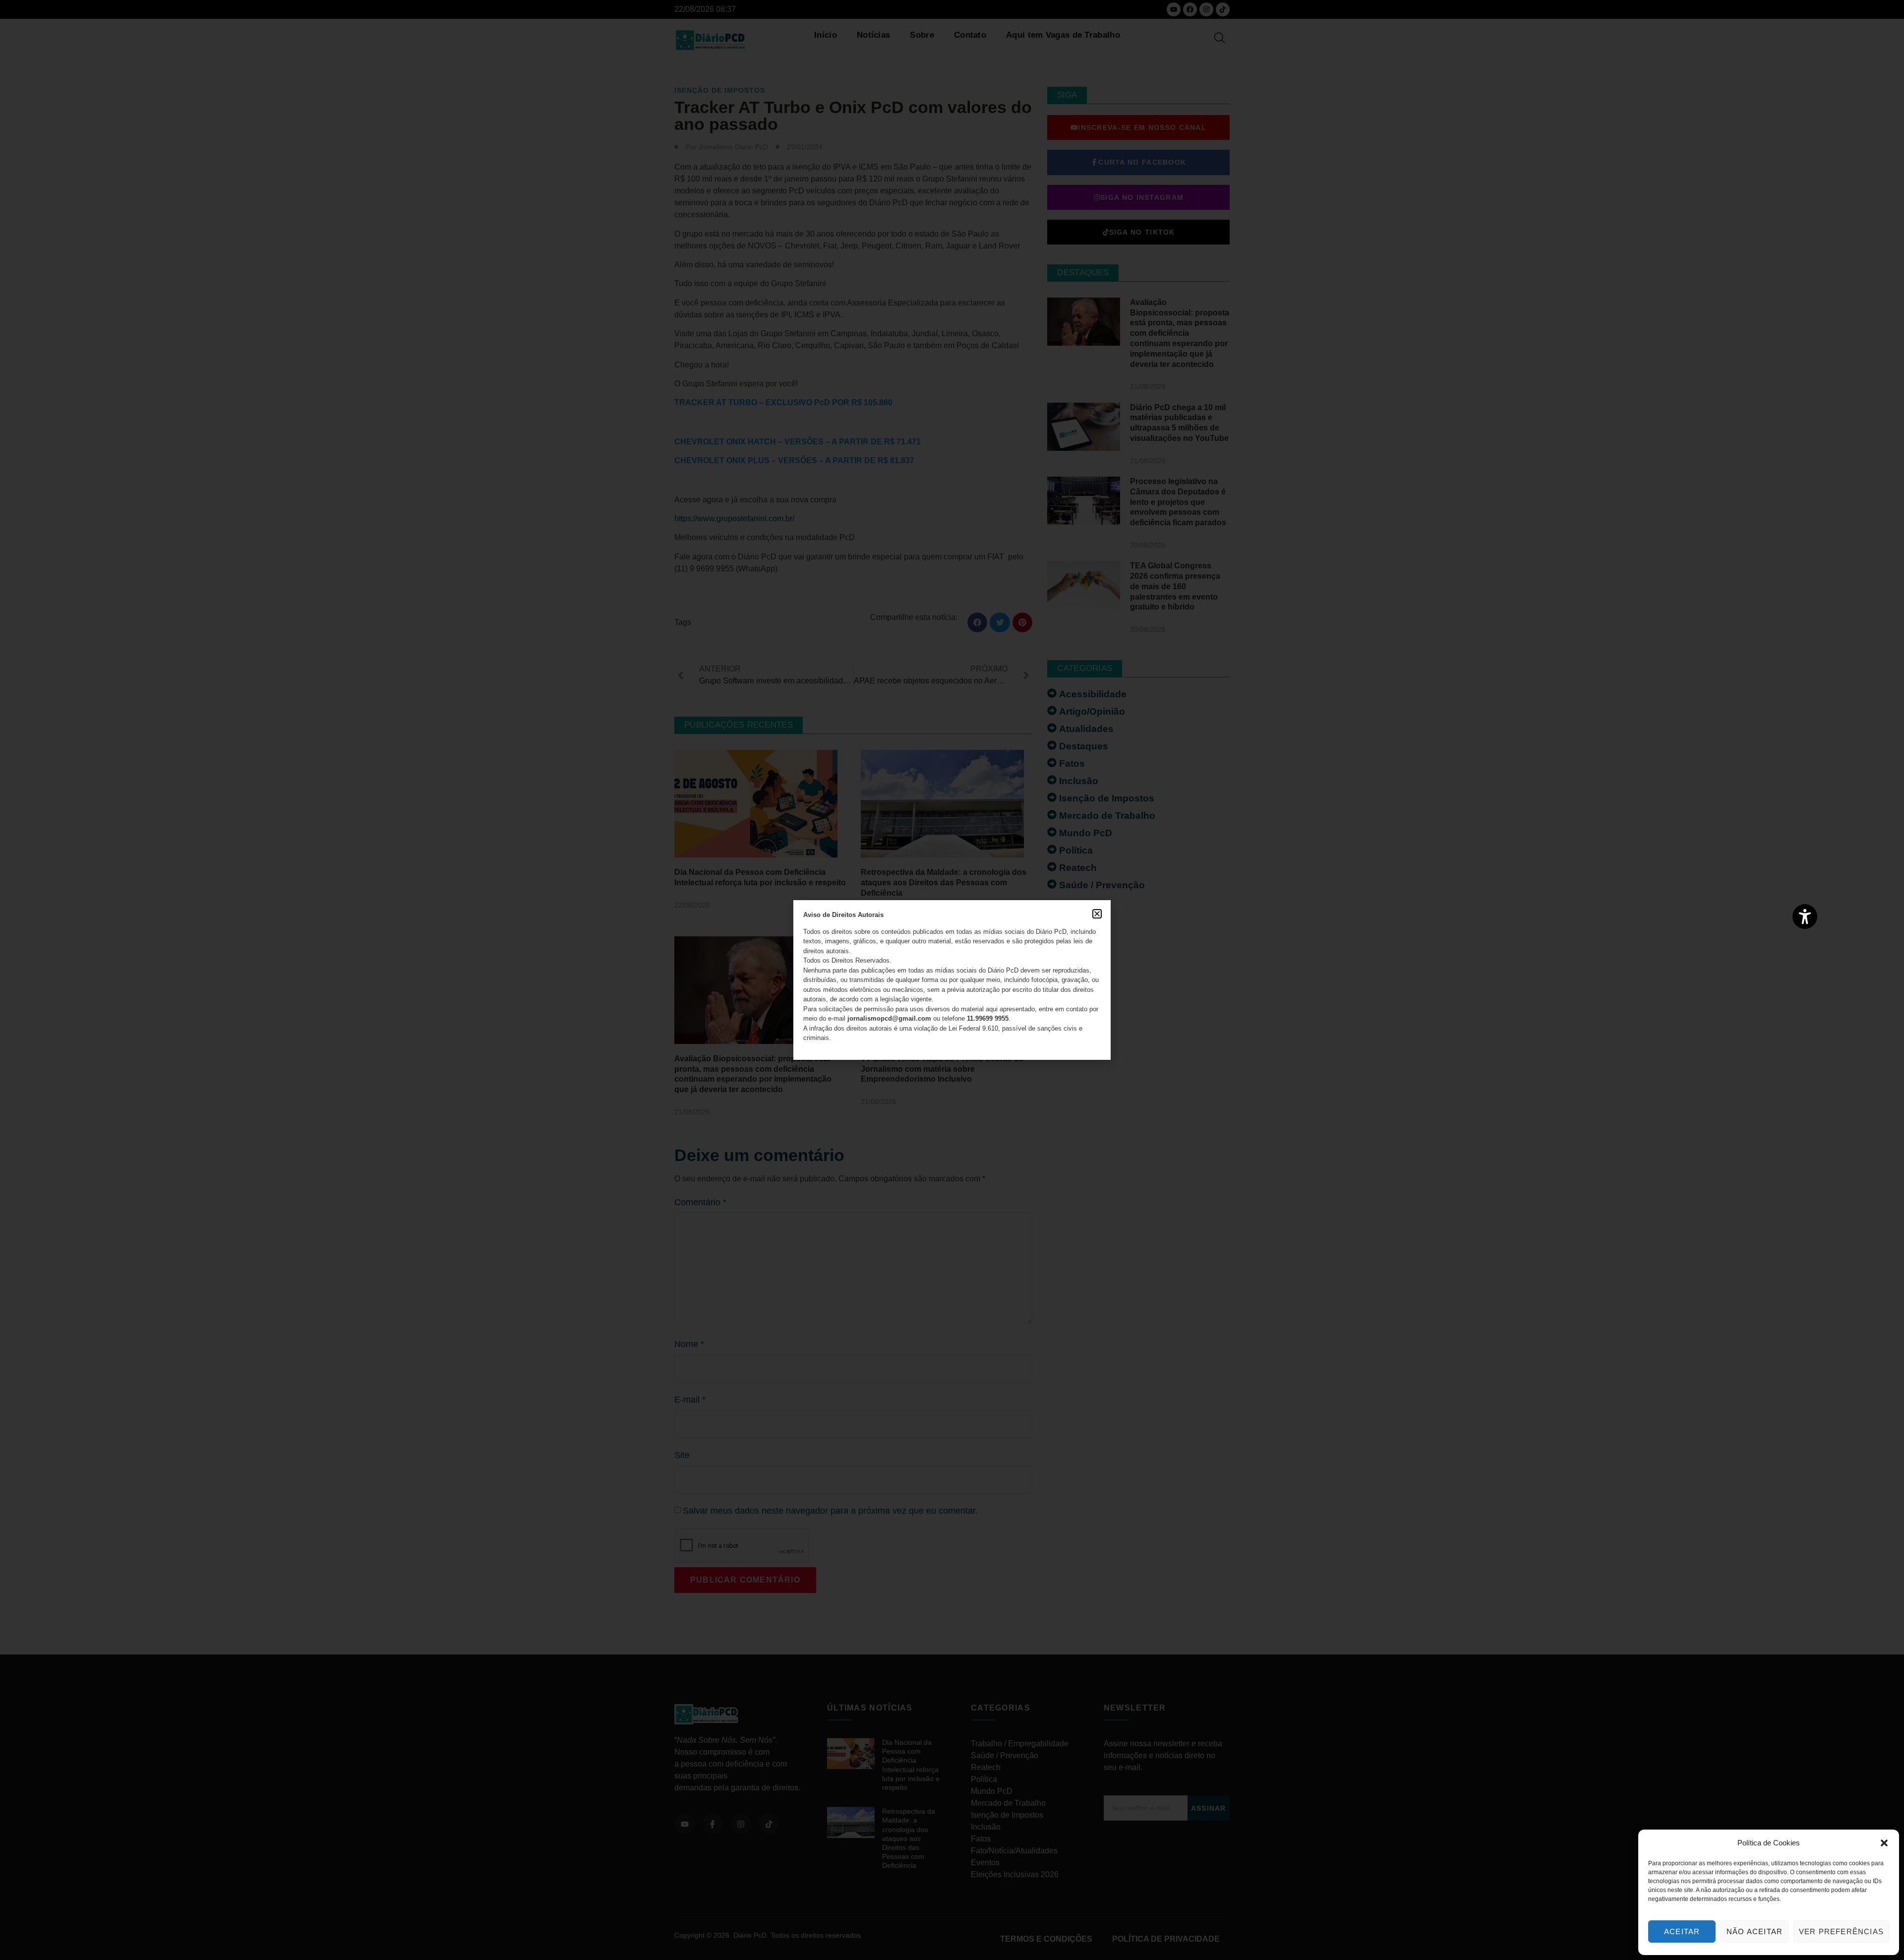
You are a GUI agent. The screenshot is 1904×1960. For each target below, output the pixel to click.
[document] (952, 980)
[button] (1884, 1843)
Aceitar (1682, 1931)
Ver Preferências (1841, 1931)
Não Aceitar (1755, 1931)
